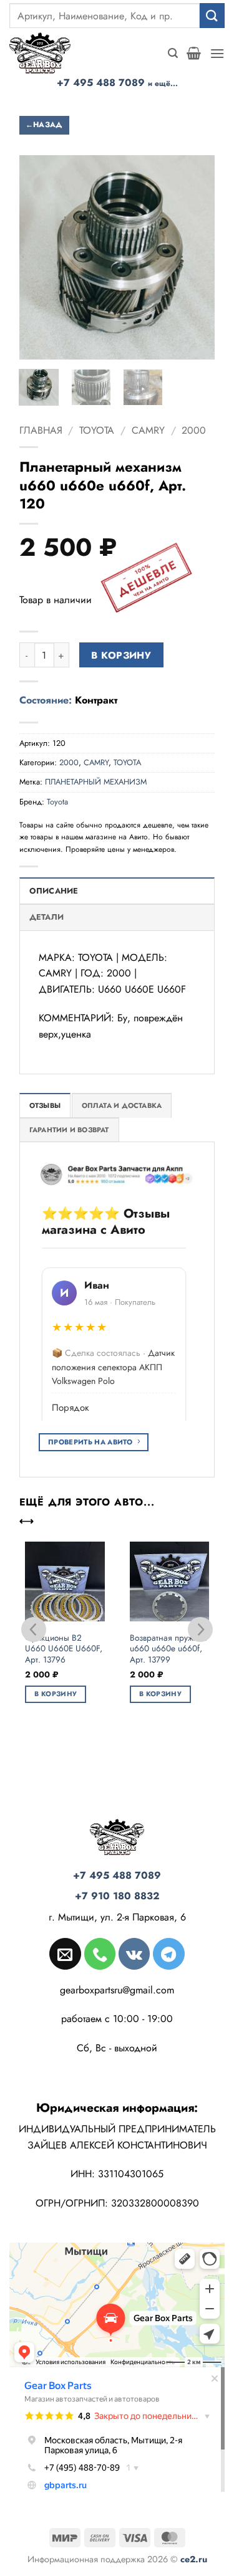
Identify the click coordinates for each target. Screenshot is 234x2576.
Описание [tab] (54, 891)
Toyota (57, 802)
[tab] (45, 1105)
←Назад (44, 125)
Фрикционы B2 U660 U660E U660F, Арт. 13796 (64, 1649)
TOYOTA (97, 430)
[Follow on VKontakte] (134, 1953)
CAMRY (148, 430)
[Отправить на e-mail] (65, 1953)
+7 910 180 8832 (117, 1896)
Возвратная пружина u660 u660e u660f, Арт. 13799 (168, 1649)
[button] (173, 53)
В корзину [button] (56, 1694)
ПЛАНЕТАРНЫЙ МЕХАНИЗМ (96, 782)
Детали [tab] (47, 917)
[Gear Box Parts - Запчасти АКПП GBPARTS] (47, 53)
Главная (41, 430)
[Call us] (100, 1953)
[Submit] (212, 15)
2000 (194, 430)
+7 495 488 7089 (117, 83)
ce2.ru (194, 2559)
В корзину (121, 655)
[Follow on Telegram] (168, 1953)
